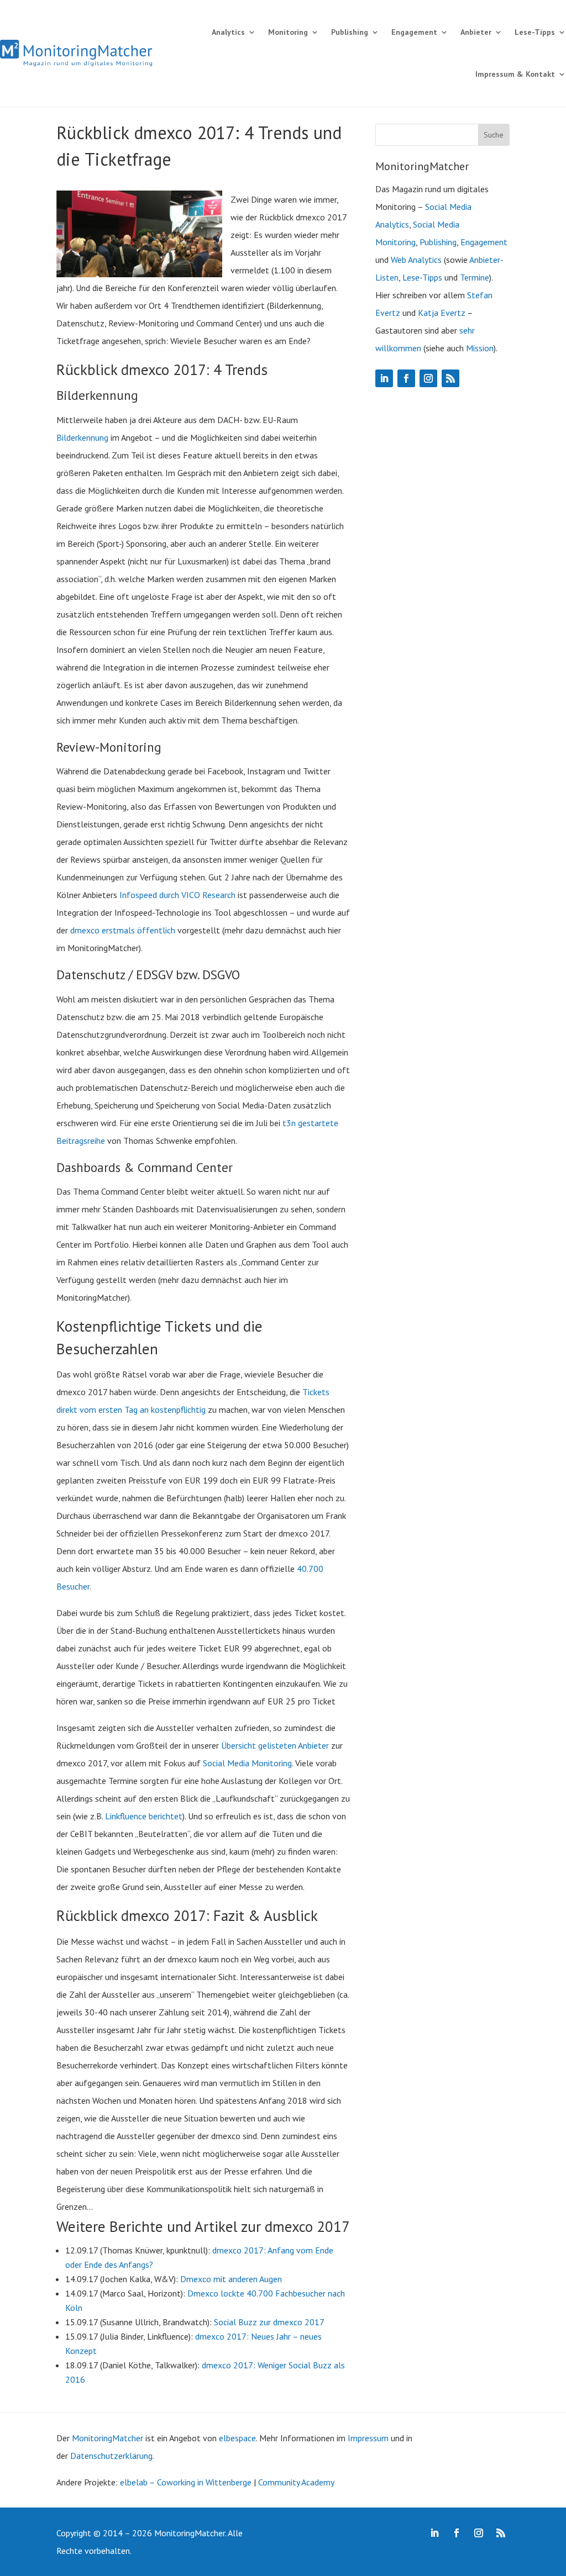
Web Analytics (416, 260)
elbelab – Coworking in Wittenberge (186, 2482)
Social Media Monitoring (247, 1763)
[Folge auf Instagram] (428, 378)
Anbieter (476, 32)
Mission (480, 348)
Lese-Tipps (535, 32)
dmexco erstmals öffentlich (123, 930)
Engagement (414, 32)
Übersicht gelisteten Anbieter (275, 1745)
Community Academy (296, 2482)
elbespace (237, 2438)
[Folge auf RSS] (450, 378)
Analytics (228, 32)
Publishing (350, 32)
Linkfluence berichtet (144, 1816)
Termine (475, 277)
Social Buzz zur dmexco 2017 (269, 2322)
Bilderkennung (82, 437)
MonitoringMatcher (108, 2438)
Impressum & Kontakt (515, 74)
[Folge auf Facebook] (406, 378)
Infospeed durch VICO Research (177, 895)
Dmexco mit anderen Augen (231, 2279)
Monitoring (288, 32)
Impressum (368, 2438)
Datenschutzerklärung (111, 2456)
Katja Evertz (442, 313)
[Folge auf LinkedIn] (384, 378)
